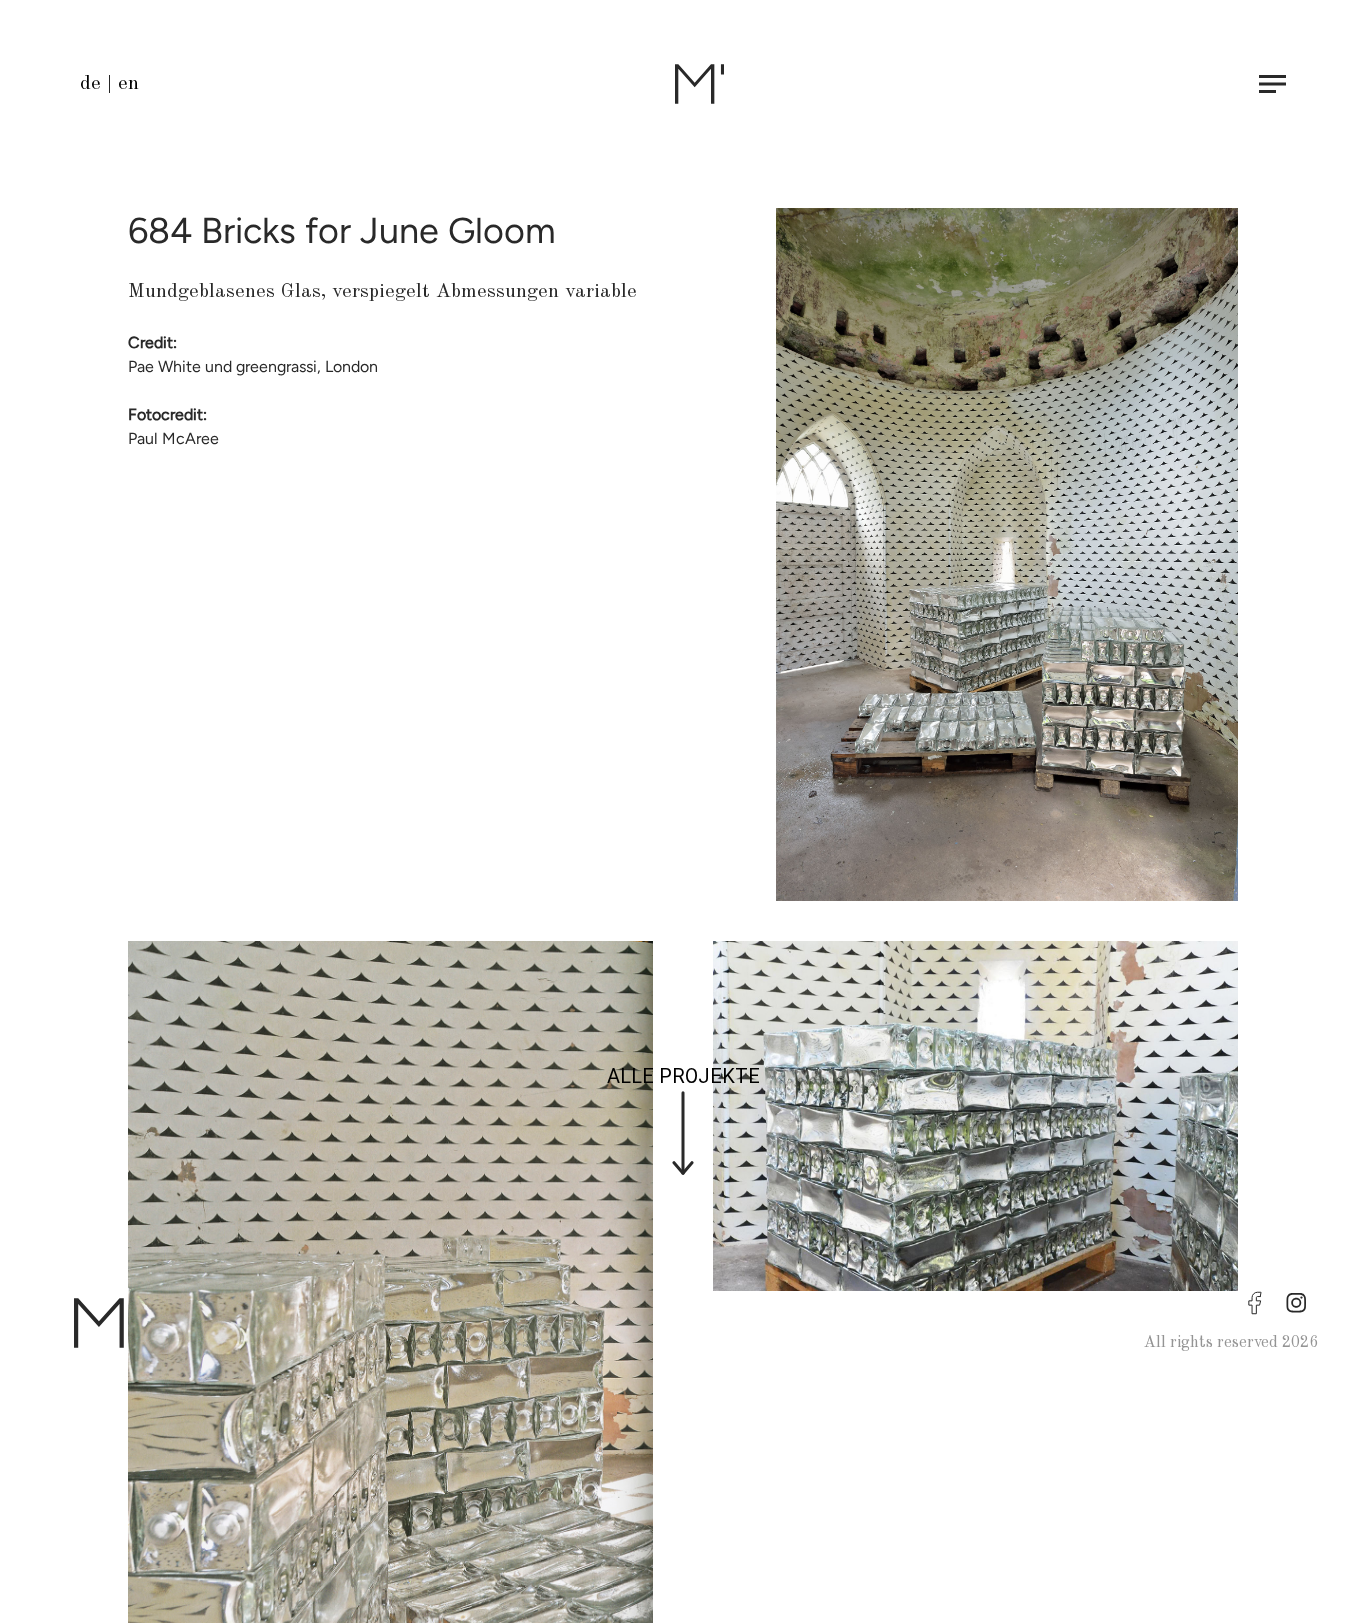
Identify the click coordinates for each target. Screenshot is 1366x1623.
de (90, 84)
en (128, 84)
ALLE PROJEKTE (683, 1076)
